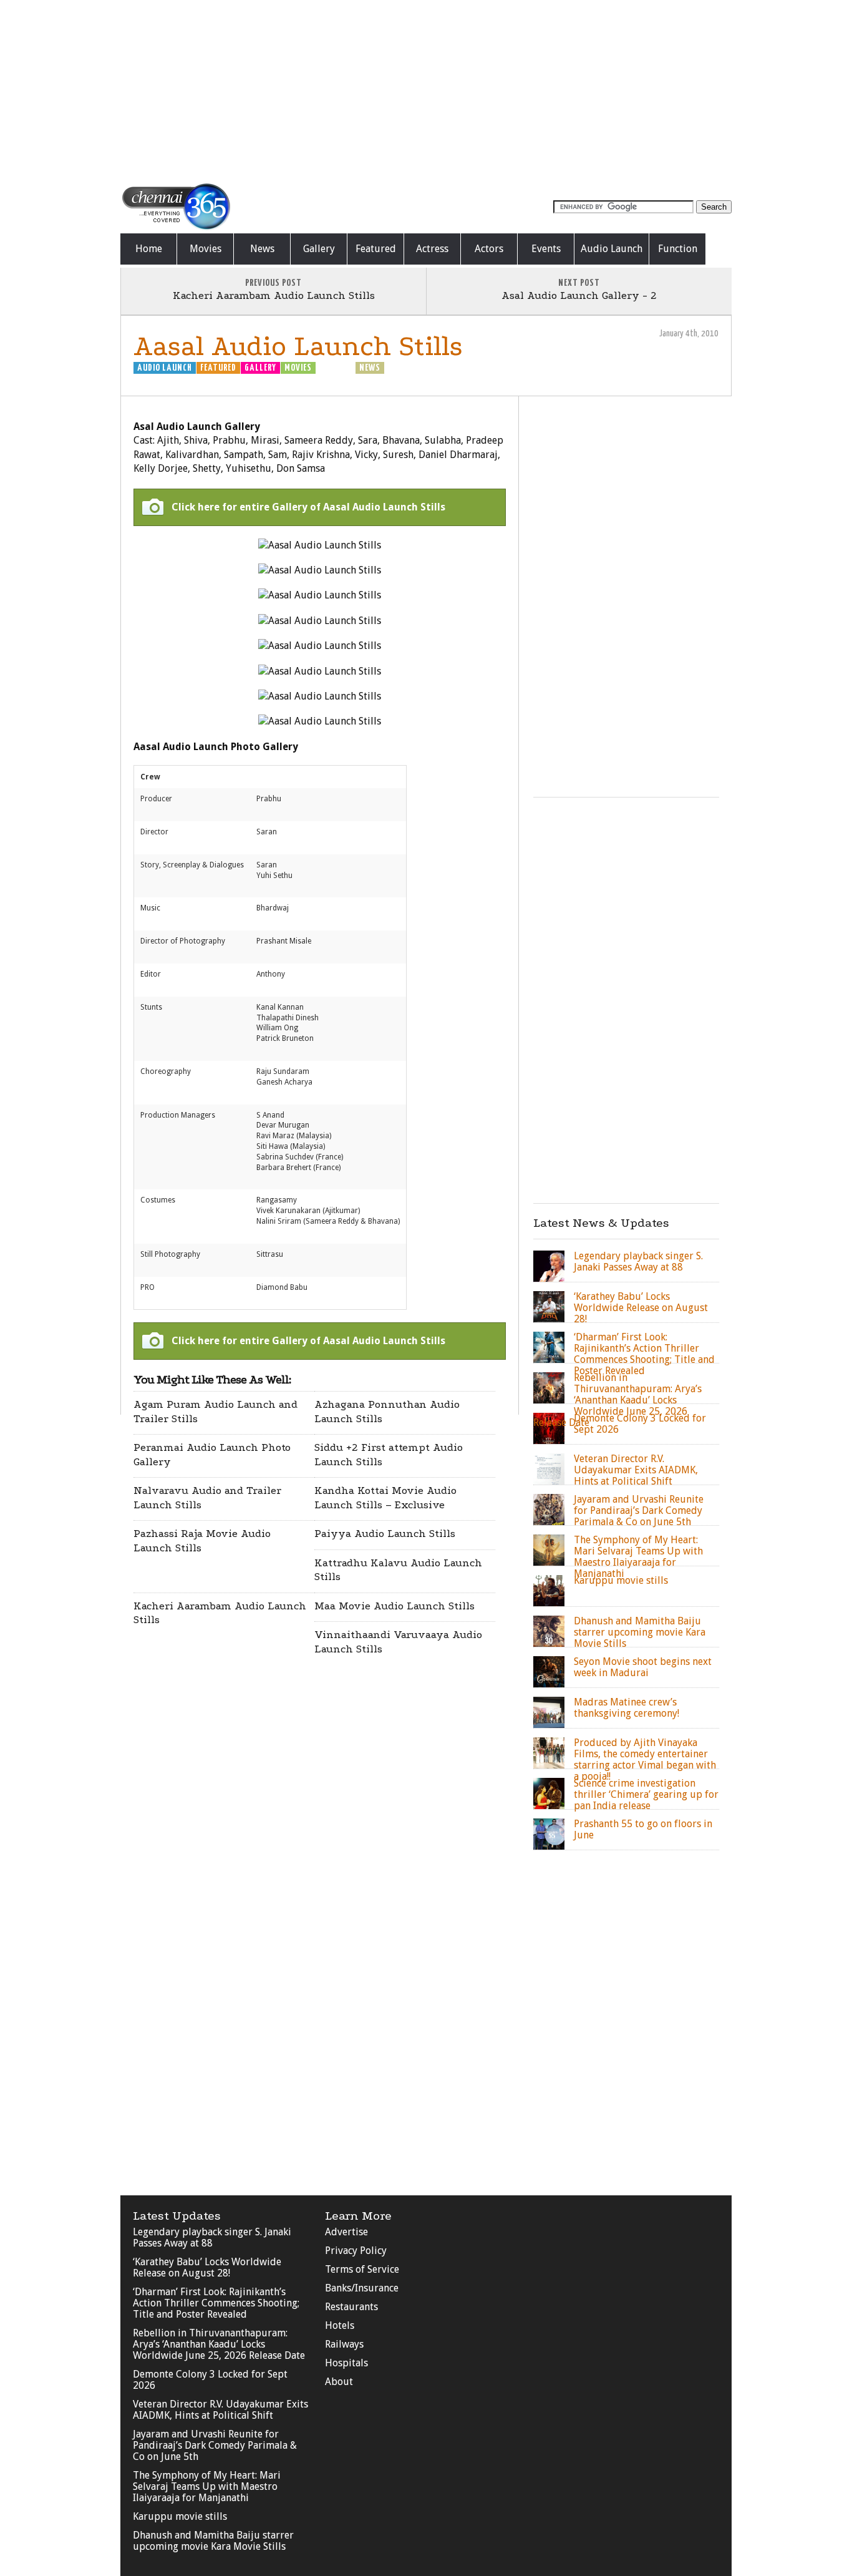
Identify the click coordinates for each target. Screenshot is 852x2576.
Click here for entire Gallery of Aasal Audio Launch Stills (308, 507)
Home (149, 249)
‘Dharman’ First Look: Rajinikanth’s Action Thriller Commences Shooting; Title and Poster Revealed (216, 2303)
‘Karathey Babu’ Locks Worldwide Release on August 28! (207, 2267)
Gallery (319, 249)
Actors (489, 249)
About (339, 2382)
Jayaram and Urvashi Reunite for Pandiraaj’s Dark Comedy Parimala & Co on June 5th (215, 2445)
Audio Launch (612, 249)
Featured (376, 249)
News (262, 249)
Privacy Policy (356, 2251)
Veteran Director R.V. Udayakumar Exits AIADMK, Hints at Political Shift (220, 2410)
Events (546, 249)
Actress (432, 249)
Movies (206, 249)
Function (678, 249)
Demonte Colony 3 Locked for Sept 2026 (210, 2380)
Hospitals (346, 2363)
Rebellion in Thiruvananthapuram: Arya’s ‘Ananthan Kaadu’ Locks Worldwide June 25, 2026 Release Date (219, 2344)
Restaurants (351, 2307)
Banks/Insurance (362, 2288)
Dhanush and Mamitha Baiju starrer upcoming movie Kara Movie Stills (213, 2541)
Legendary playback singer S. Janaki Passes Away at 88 (212, 2237)
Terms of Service (362, 2269)
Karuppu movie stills (180, 2516)
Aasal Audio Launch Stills (298, 346)
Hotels (340, 2325)
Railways (344, 2344)
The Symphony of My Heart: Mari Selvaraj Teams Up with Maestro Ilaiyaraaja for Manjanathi (207, 2486)
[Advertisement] (426, 90)
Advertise (346, 2232)
